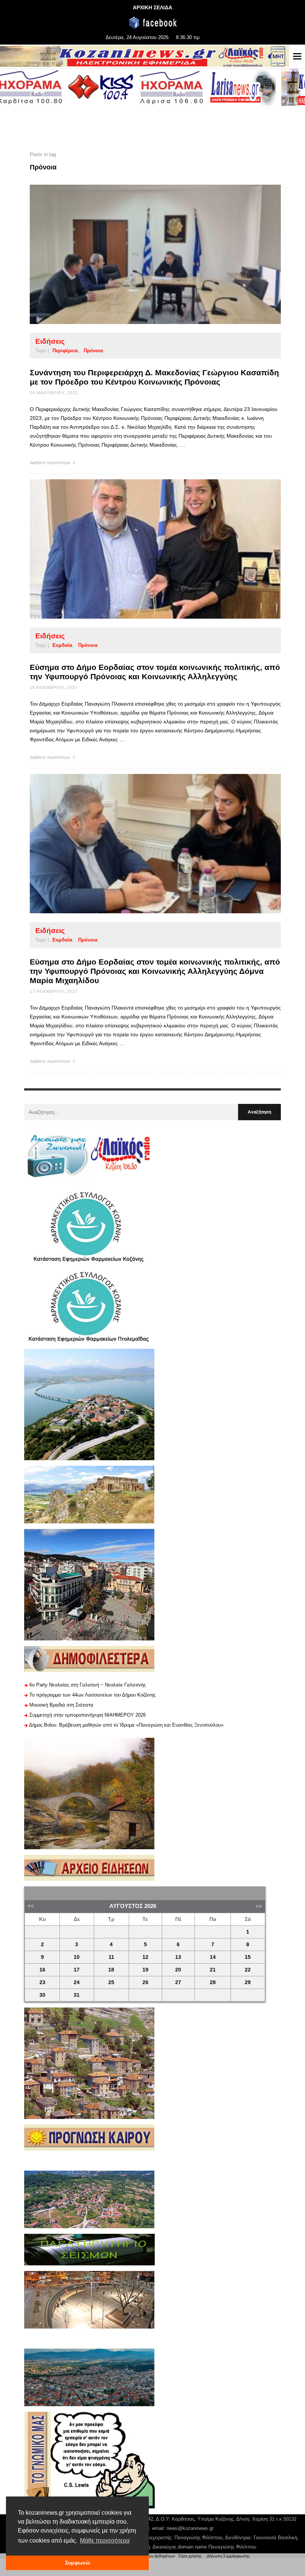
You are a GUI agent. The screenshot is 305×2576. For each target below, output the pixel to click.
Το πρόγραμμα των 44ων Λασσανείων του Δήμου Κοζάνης (92, 1695)
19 (145, 1970)
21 (213, 1970)
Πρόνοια (93, 351)
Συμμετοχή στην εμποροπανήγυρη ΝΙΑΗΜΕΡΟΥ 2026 (88, 1715)
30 (42, 1995)
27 (178, 1982)
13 (178, 1957)
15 (248, 1957)
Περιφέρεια (65, 351)
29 (248, 1982)
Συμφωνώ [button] (78, 2563)
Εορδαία (62, 645)
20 (178, 1970)
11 (111, 1957)
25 (111, 1982)
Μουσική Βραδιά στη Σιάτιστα (61, 1705)
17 (77, 1970)
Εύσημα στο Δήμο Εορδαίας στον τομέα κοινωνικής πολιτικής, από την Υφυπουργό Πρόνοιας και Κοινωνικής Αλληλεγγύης (155, 672)
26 (145, 1982)
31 (77, 1995)
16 (42, 1970)
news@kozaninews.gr (190, 2528)
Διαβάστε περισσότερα (50, 463)
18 (111, 1970)
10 (77, 1957)
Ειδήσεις (50, 341)
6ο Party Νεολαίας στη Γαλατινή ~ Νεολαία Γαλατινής (88, 1685)
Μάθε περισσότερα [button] (105, 2541)
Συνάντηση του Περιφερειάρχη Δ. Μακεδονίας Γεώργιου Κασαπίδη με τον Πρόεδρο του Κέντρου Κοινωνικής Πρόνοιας (154, 377)
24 (77, 1982)
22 (248, 1970)
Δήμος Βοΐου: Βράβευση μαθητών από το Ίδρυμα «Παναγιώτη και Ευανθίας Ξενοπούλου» (126, 1725)
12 (145, 1957)
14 (213, 1957)
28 (213, 1982)
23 (42, 1982)
